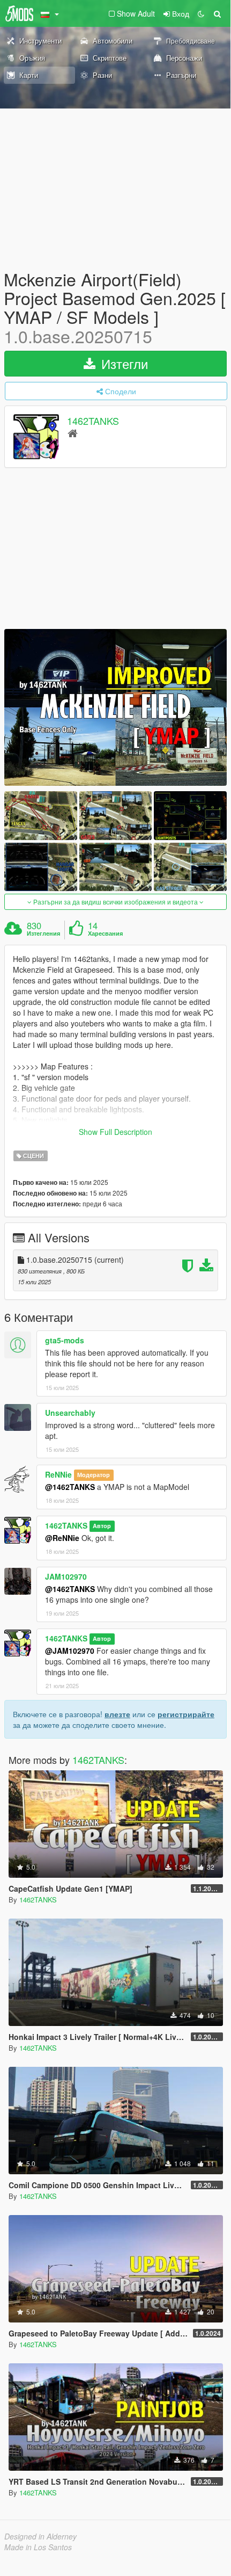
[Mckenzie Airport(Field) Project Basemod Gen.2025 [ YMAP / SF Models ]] (115, 707)
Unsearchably (70, 1413)
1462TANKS (93, 421)
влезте (117, 1714)
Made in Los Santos (38, 2547)
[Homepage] (73, 433)
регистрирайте (186, 1714)
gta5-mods (65, 1340)
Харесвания (105, 934)
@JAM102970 (70, 1651)
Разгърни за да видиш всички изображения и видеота (115, 902)
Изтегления (43, 934)
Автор (102, 1526)
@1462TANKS (70, 1487)
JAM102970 (66, 1576)
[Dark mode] (201, 13)
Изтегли (123, 363)
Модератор (94, 1475)
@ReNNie (62, 1538)
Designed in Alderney (40, 2536)
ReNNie (58, 1474)
